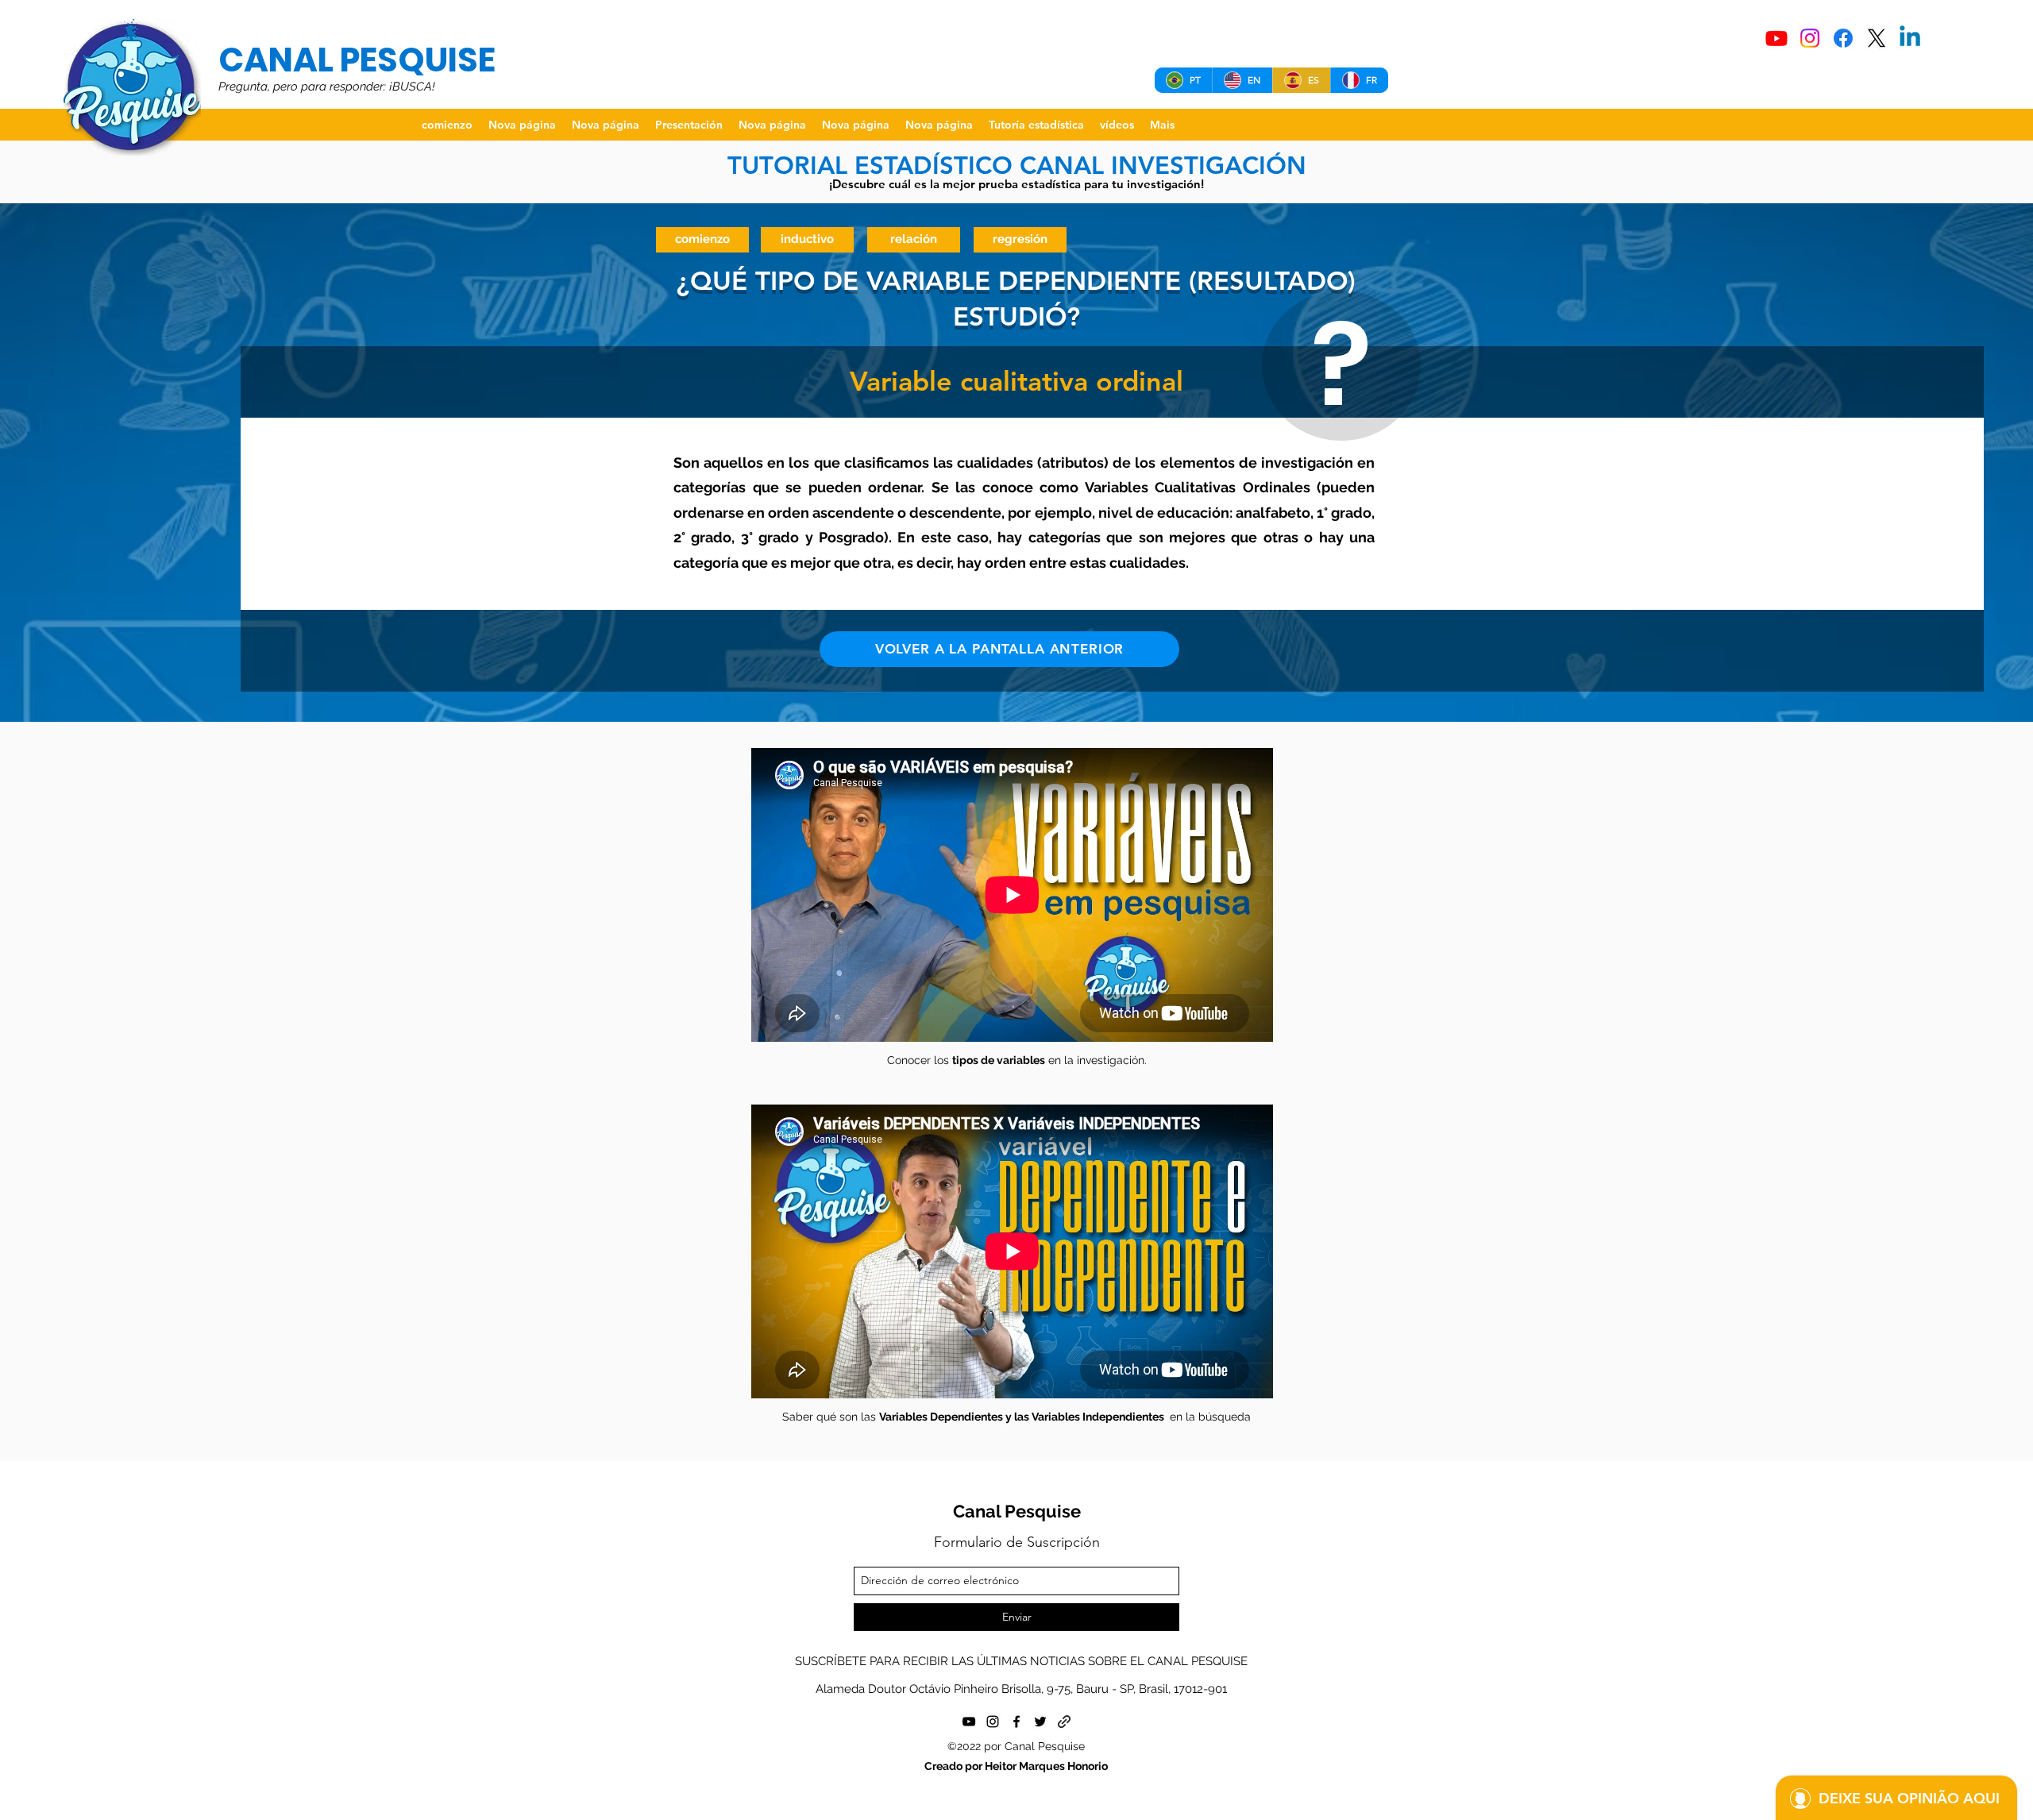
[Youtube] (1776, 38)
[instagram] (993, 1722)
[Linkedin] (1910, 38)
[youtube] (969, 1722)
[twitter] (1040, 1722)
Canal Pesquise (1017, 1511)
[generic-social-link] (1064, 1722)
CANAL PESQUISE (357, 60)
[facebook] (1016, 1722)
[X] (1877, 38)
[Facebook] (1843, 38)
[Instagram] (1810, 38)
